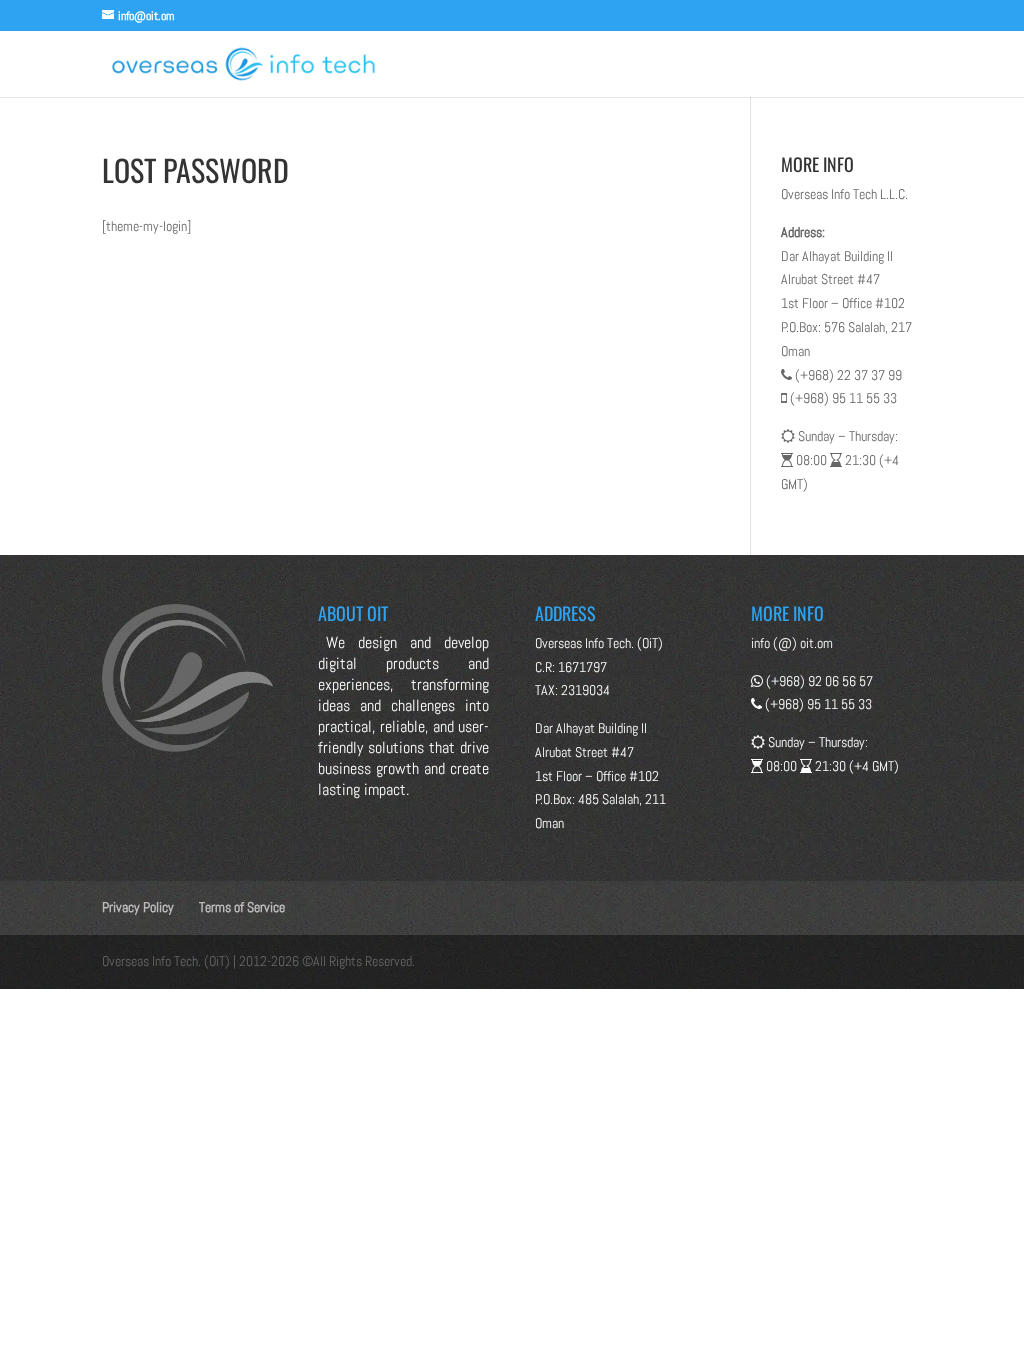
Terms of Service (242, 907)
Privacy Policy (138, 907)
